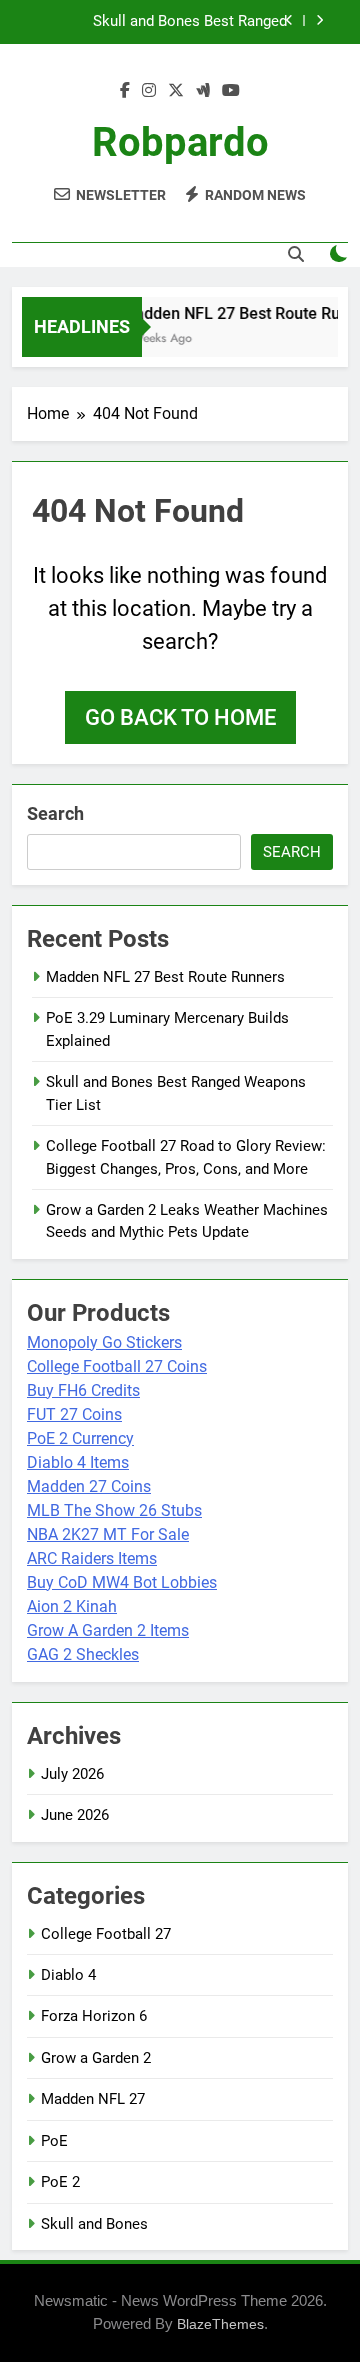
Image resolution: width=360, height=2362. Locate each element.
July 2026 (72, 1774)
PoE (54, 2141)
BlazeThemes (220, 2324)
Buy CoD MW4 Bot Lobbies (122, 1582)
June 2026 (75, 1815)
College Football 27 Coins (117, 1366)
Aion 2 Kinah (72, 1606)
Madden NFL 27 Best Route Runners (165, 977)
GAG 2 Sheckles (83, 1654)
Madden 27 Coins (89, 1486)
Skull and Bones (94, 2224)
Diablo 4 (68, 1975)
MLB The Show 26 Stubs (114, 1510)
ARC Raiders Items (92, 1558)
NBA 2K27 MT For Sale (108, 1534)
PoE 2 (60, 2182)
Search (55, 813)
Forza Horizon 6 (94, 2016)
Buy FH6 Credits (83, 1390)
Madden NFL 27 (93, 2099)
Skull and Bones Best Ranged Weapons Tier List (190, 22)
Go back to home (180, 717)
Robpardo (180, 142)
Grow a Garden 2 (96, 2058)
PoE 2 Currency (80, 1438)
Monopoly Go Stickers (104, 1342)
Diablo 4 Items (78, 1462)
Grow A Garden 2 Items (108, 1630)
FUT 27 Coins (74, 1414)
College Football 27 (106, 1934)
